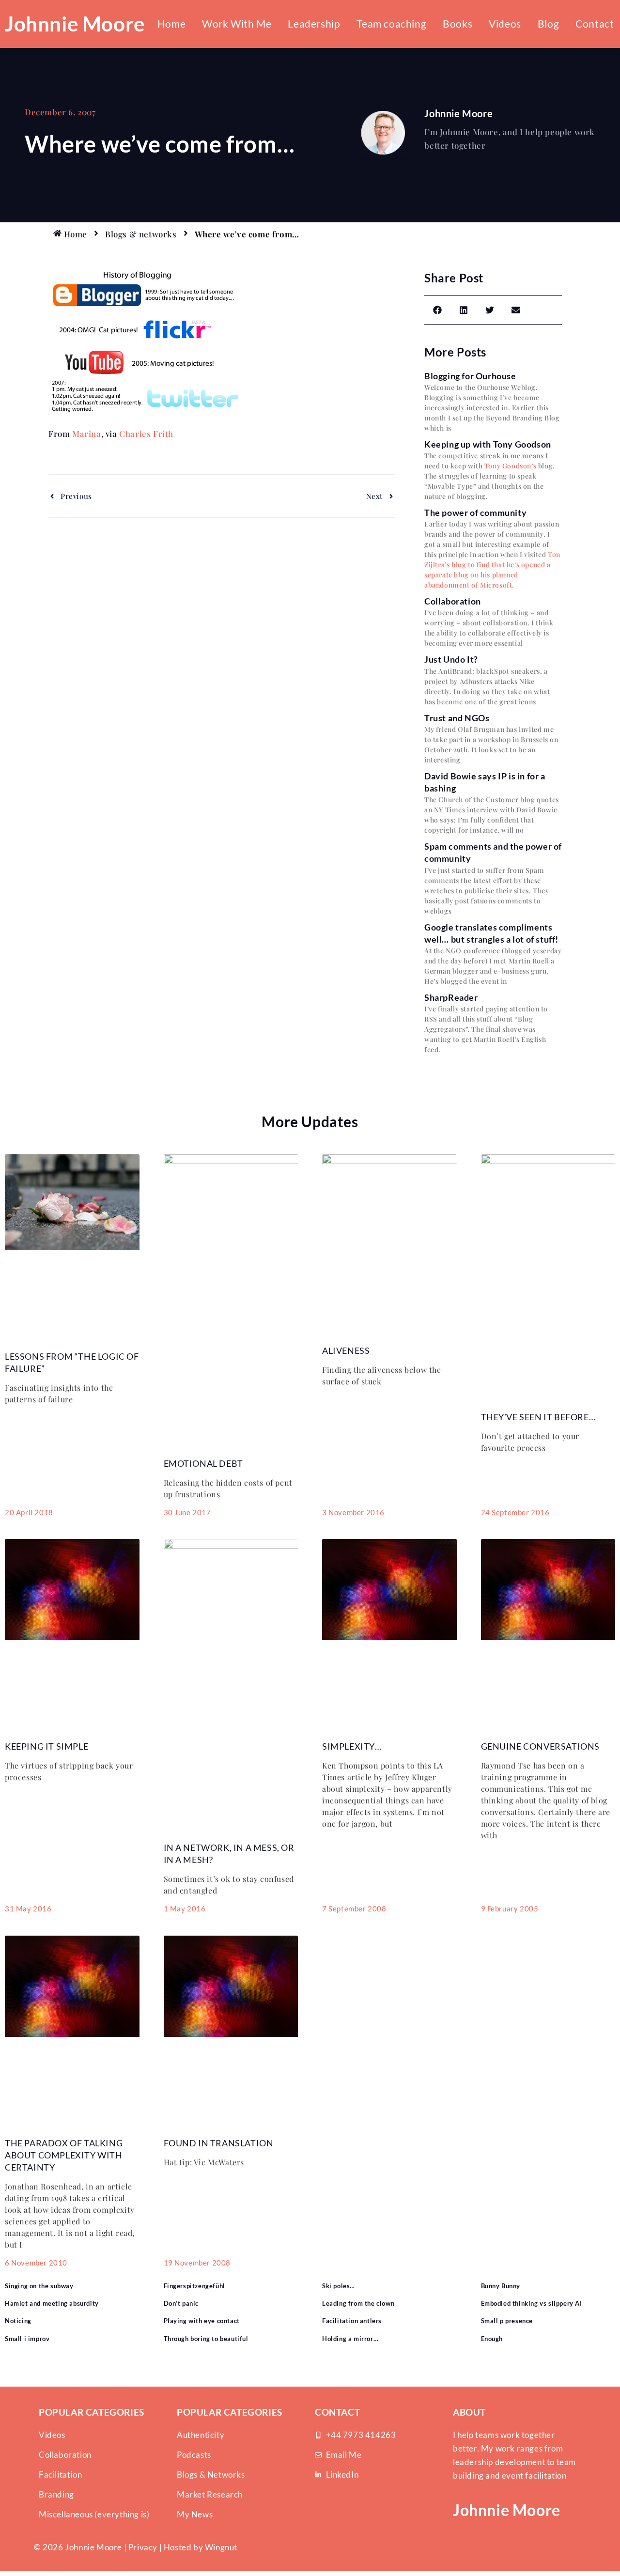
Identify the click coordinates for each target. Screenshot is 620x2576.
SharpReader (451, 997)
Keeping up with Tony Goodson (488, 444)
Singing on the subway (39, 2286)
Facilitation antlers (352, 2321)
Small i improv (27, 2339)
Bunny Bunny (501, 2286)
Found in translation (219, 2143)
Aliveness (346, 1350)
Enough (492, 2339)
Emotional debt (203, 1463)
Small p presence (507, 2321)
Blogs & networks (141, 234)
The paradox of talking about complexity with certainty (64, 2155)
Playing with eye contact (202, 2321)
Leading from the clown (358, 2303)
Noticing (18, 2321)
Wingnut (221, 2547)
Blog (548, 23)
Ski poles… (339, 2286)
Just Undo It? (451, 659)
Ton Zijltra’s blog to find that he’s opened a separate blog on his (492, 565)
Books (457, 23)
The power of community (475, 512)
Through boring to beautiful (206, 2339)
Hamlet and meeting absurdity (52, 2303)
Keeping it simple (46, 1746)
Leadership (314, 23)
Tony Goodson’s (510, 466)
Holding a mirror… (350, 2339)
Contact (595, 23)
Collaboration (453, 601)
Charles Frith (146, 434)
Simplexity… (352, 1746)
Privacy (143, 2547)
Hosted (178, 2547)
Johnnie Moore (75, 24)
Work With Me (237, 23)
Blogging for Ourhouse (470, 376)
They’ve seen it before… (538, 1417)
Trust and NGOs (457, 718)
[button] (437, 310)
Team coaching (391, 23)
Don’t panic (181, 2303)
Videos (505, 23)
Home (171, 23)
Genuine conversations (541, 1746)
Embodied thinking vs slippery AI (532, 2303)
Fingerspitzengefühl (194, 2286)
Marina (87, 434)
